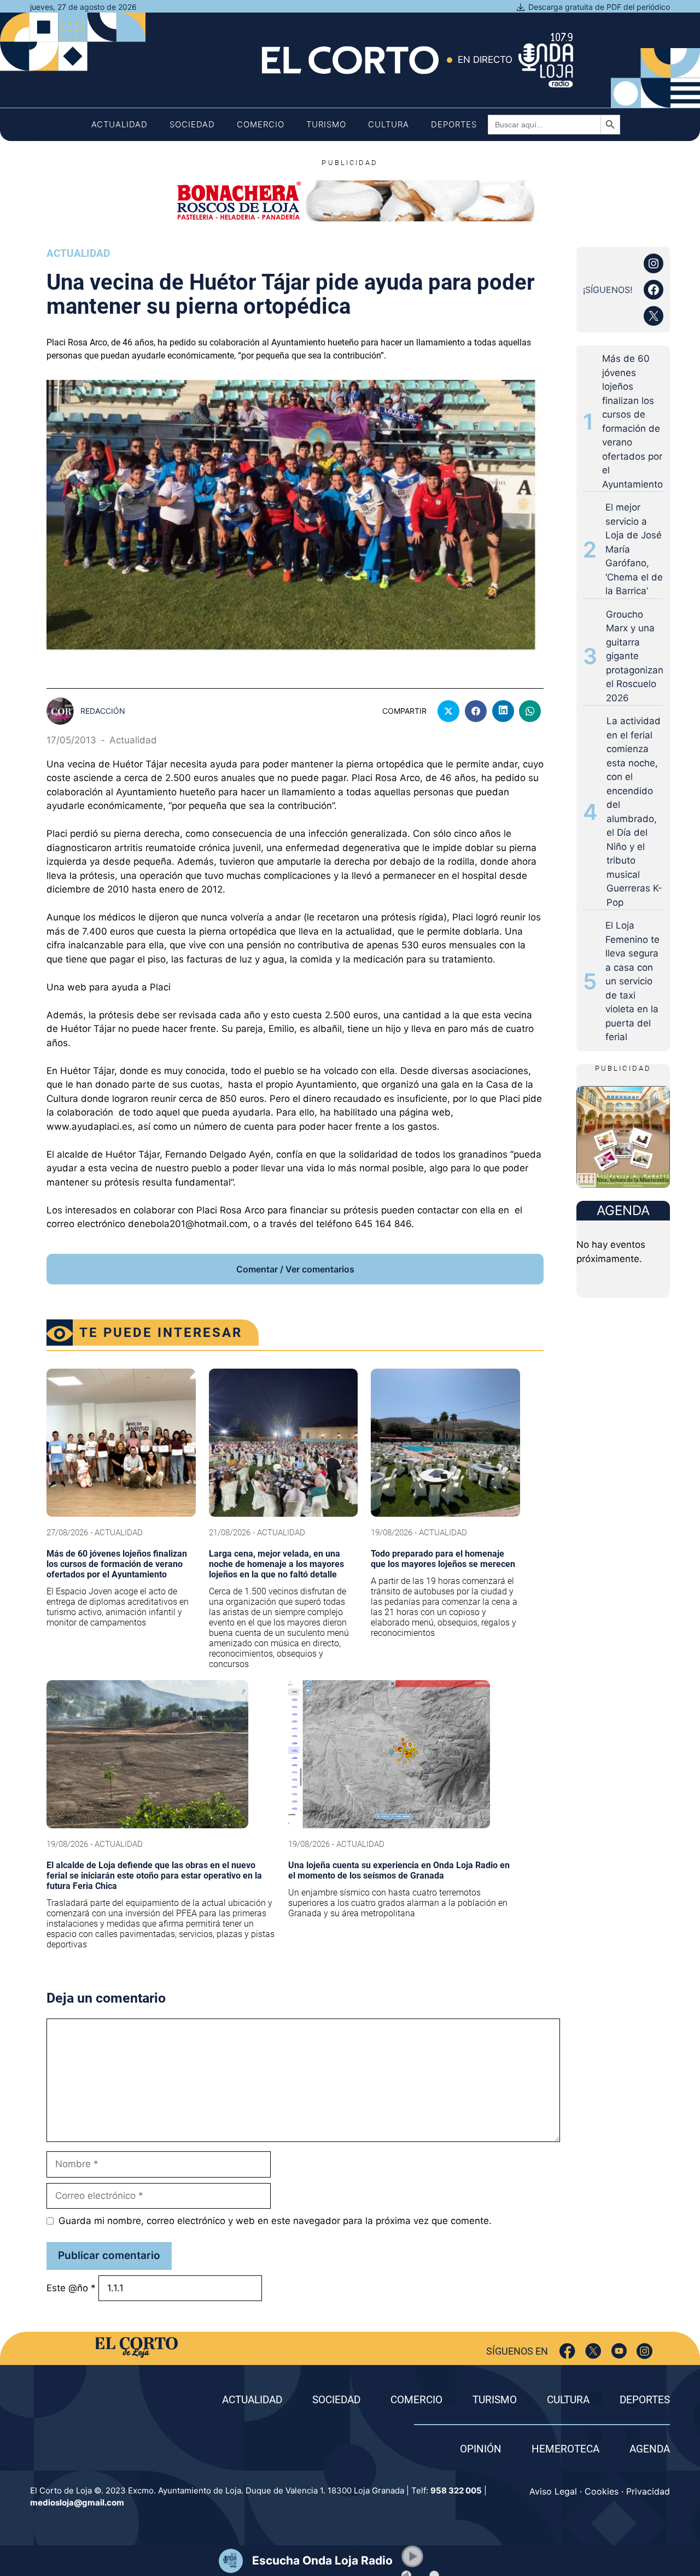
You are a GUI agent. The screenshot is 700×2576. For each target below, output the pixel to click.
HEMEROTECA (565, 2449)
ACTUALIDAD (252, 2400)
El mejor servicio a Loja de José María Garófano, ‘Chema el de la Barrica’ (634, 549)
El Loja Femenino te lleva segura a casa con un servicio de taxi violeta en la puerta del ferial (632, 981)
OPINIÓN (481, 2449)
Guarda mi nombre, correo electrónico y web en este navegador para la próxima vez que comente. (275, 2221)
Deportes (454, 124)
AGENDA (650, 2449)
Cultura (389, 124)
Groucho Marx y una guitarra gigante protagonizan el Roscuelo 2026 (635, 656)
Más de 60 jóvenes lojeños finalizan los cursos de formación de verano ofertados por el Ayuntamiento (632, 421)
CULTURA (568, 2400)
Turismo (326, 124)
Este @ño (71, 2288)
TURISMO (495, 2400)
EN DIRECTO (485, 60)
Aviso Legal (553, 2491)
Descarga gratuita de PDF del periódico (599, 7)
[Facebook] (567, 2351)
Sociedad (192, 124)
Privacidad (648, 2491)
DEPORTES (645, 2400)
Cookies (602, 2491)
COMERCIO (416, 2400)
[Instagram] (644, 2351)
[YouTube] (619, 2351)
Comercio (261, 124)
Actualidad (119, 124)
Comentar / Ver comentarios (295, 1269)
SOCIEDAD (336, 2400)
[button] (412, 2556)
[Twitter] (593, 2351)
